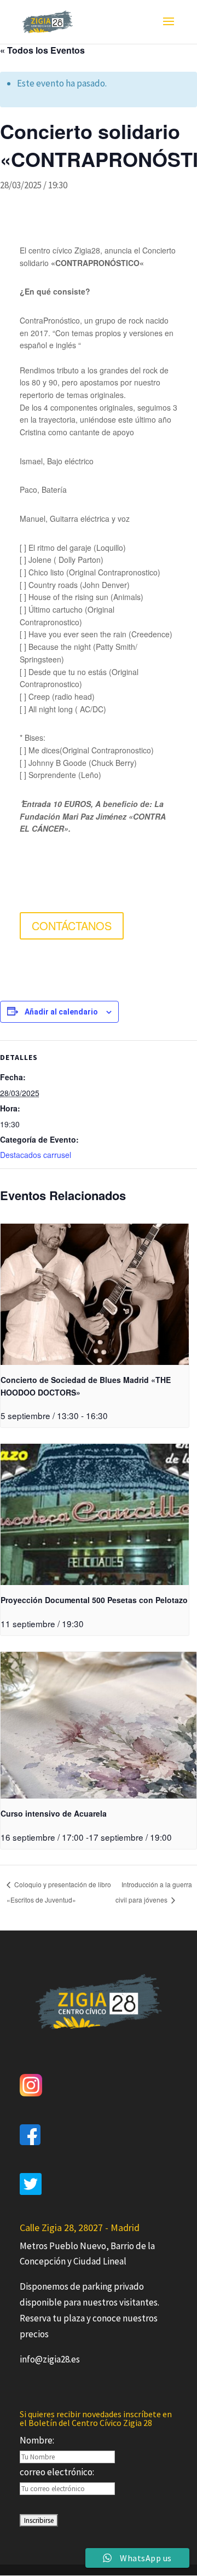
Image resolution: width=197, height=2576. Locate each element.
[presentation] (95, 1294)
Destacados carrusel (36, 1155)
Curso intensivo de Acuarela (54, 1813)
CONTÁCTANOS (72, 926)
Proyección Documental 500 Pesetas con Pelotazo (94, 1600)
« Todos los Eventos (42, 50)
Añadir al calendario (61, 1012)
